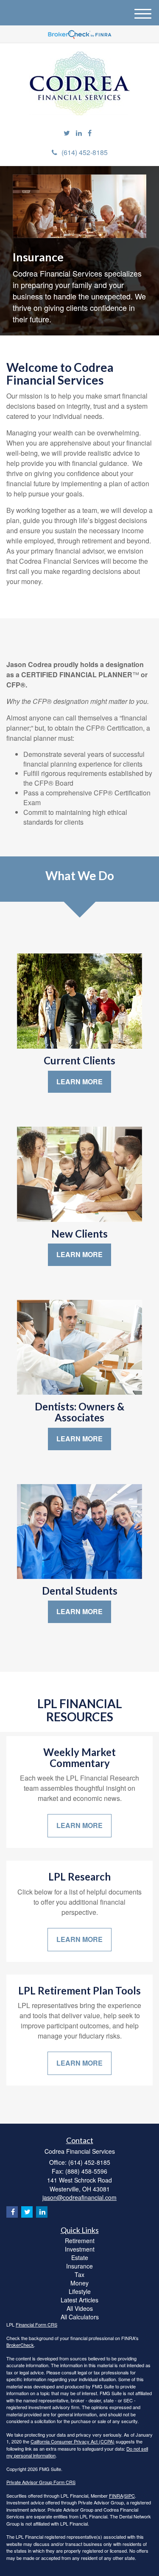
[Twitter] (67, 133)
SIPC (130, 2496)
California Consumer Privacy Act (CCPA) (73, 2441)
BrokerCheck (20, 2345)
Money (79, 2283)
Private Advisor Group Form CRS (41, 2482)
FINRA (116, 2496)
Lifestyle (80, 2291)
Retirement (80, 2241)
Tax (79, 2274)
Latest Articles (79, 2300)
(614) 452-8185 (85, 152)
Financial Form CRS (36, 2324)
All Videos (80, 2308)
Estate (80, 2257)
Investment (80, 2249)
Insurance (79, 2266)
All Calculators (80, 2317)
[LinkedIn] (79, 133)
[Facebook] (90, 133)
